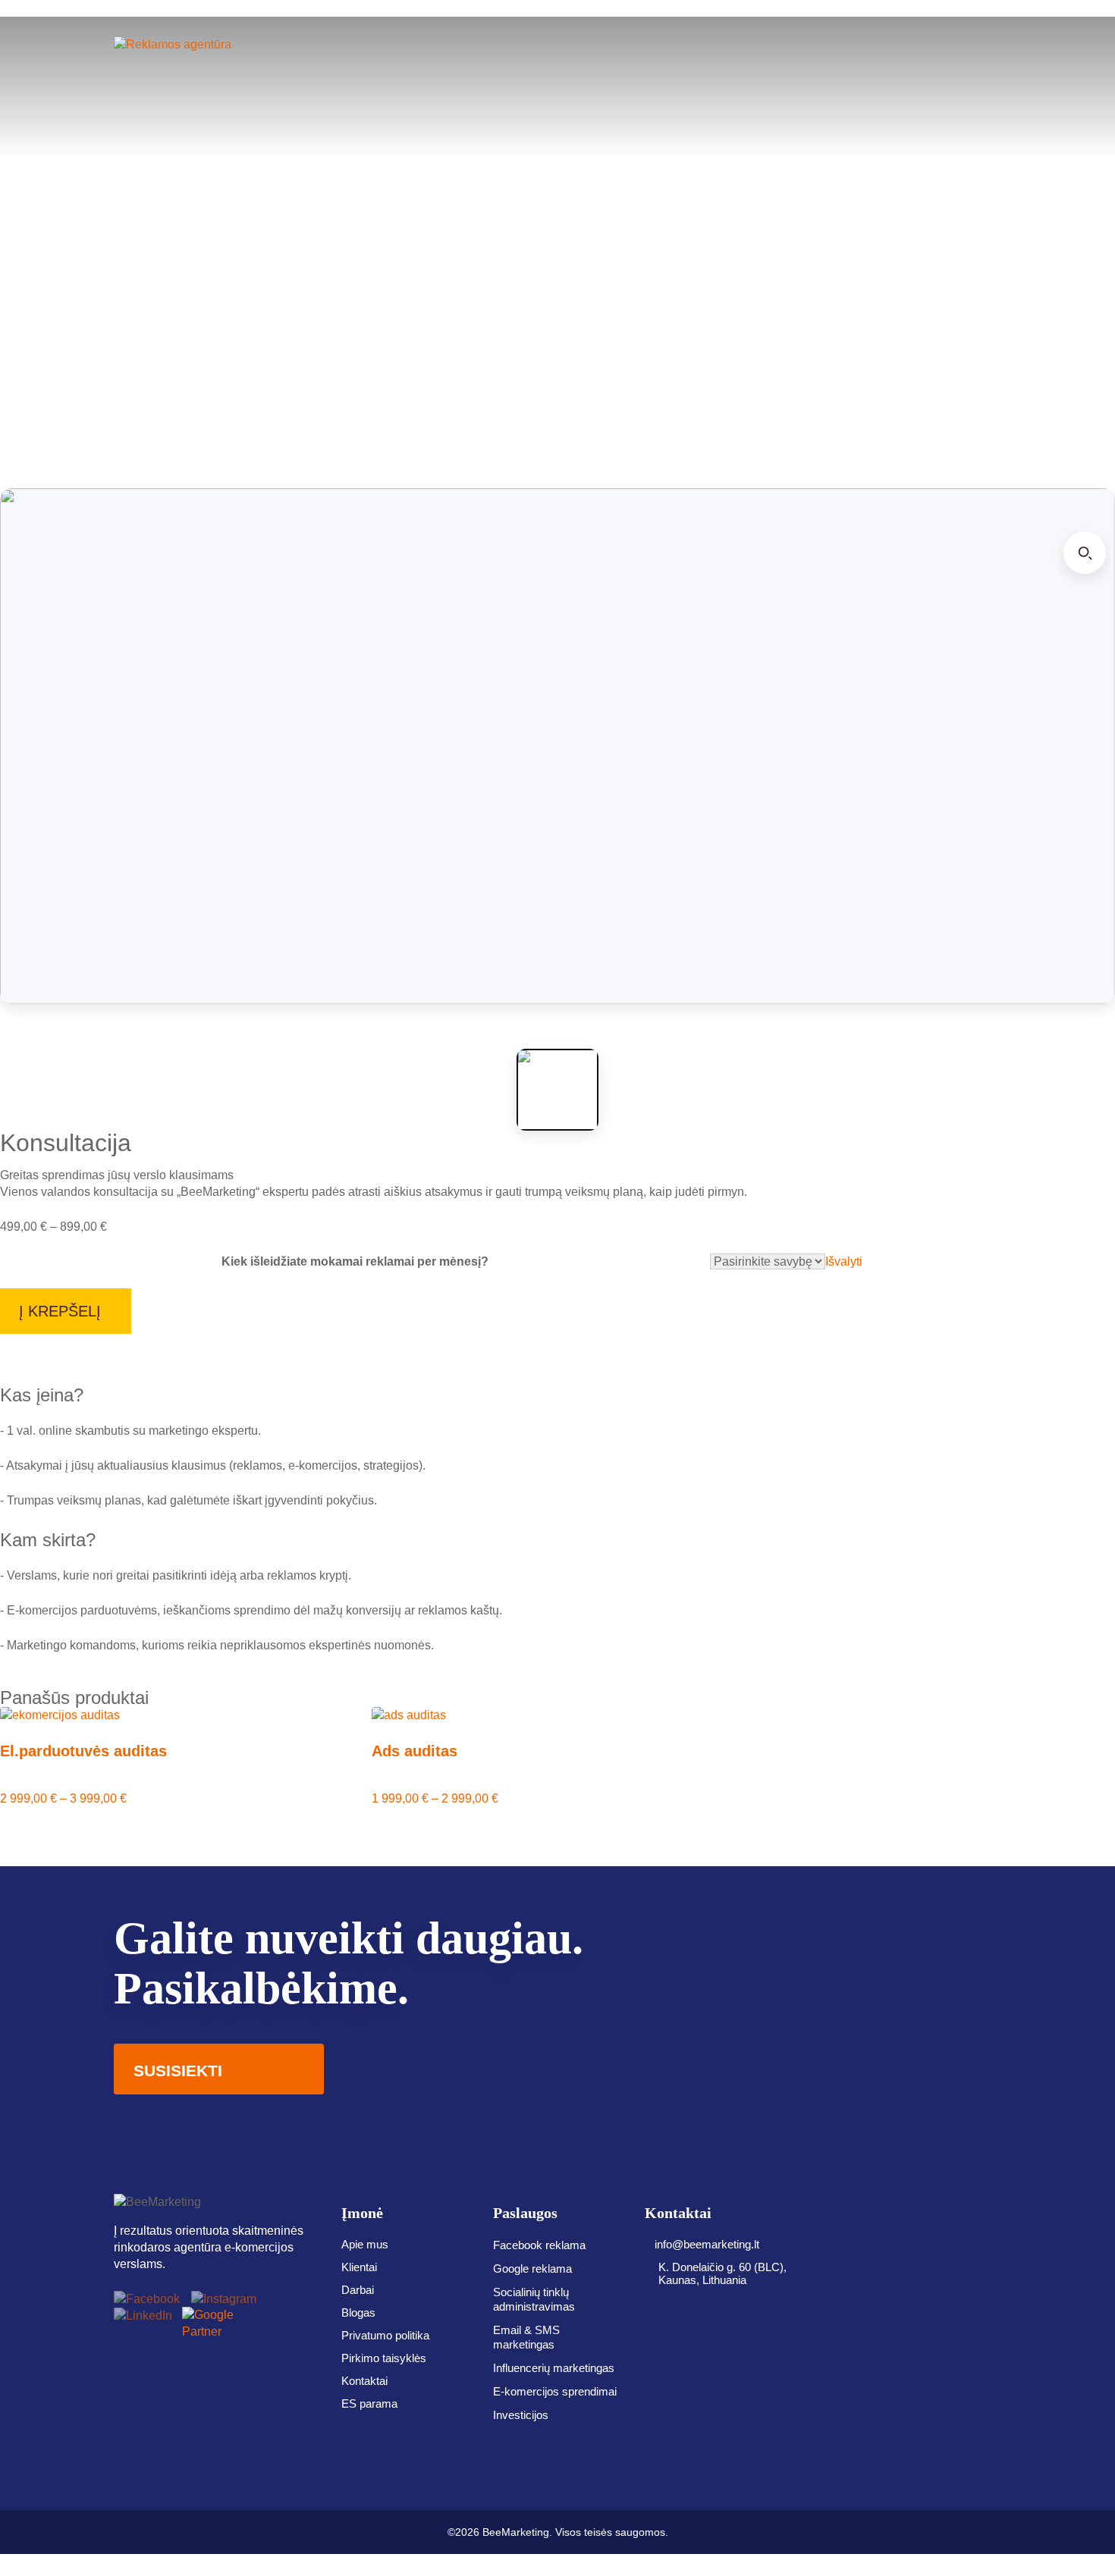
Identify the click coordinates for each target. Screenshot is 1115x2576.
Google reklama (532, 2269)
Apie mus (365, 2244)
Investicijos (521, 2415)
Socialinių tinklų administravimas (534, 2299)
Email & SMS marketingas (526, 2337)
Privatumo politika (385, 2335)
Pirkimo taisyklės (384, 2358)
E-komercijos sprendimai (555, 2391)
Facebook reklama (539, 2245)
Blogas (358, 2312)
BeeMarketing (516, 2532)
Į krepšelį (60, 1311)
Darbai (358, 2290)
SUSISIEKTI (178, 2071)
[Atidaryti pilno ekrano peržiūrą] (1085, 553)
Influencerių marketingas (554, 2368)
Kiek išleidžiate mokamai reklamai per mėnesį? (355, 1261)
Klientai (359, 2267)
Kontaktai (364, 2381)
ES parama (369, 2403)
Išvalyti (844, 1261)
